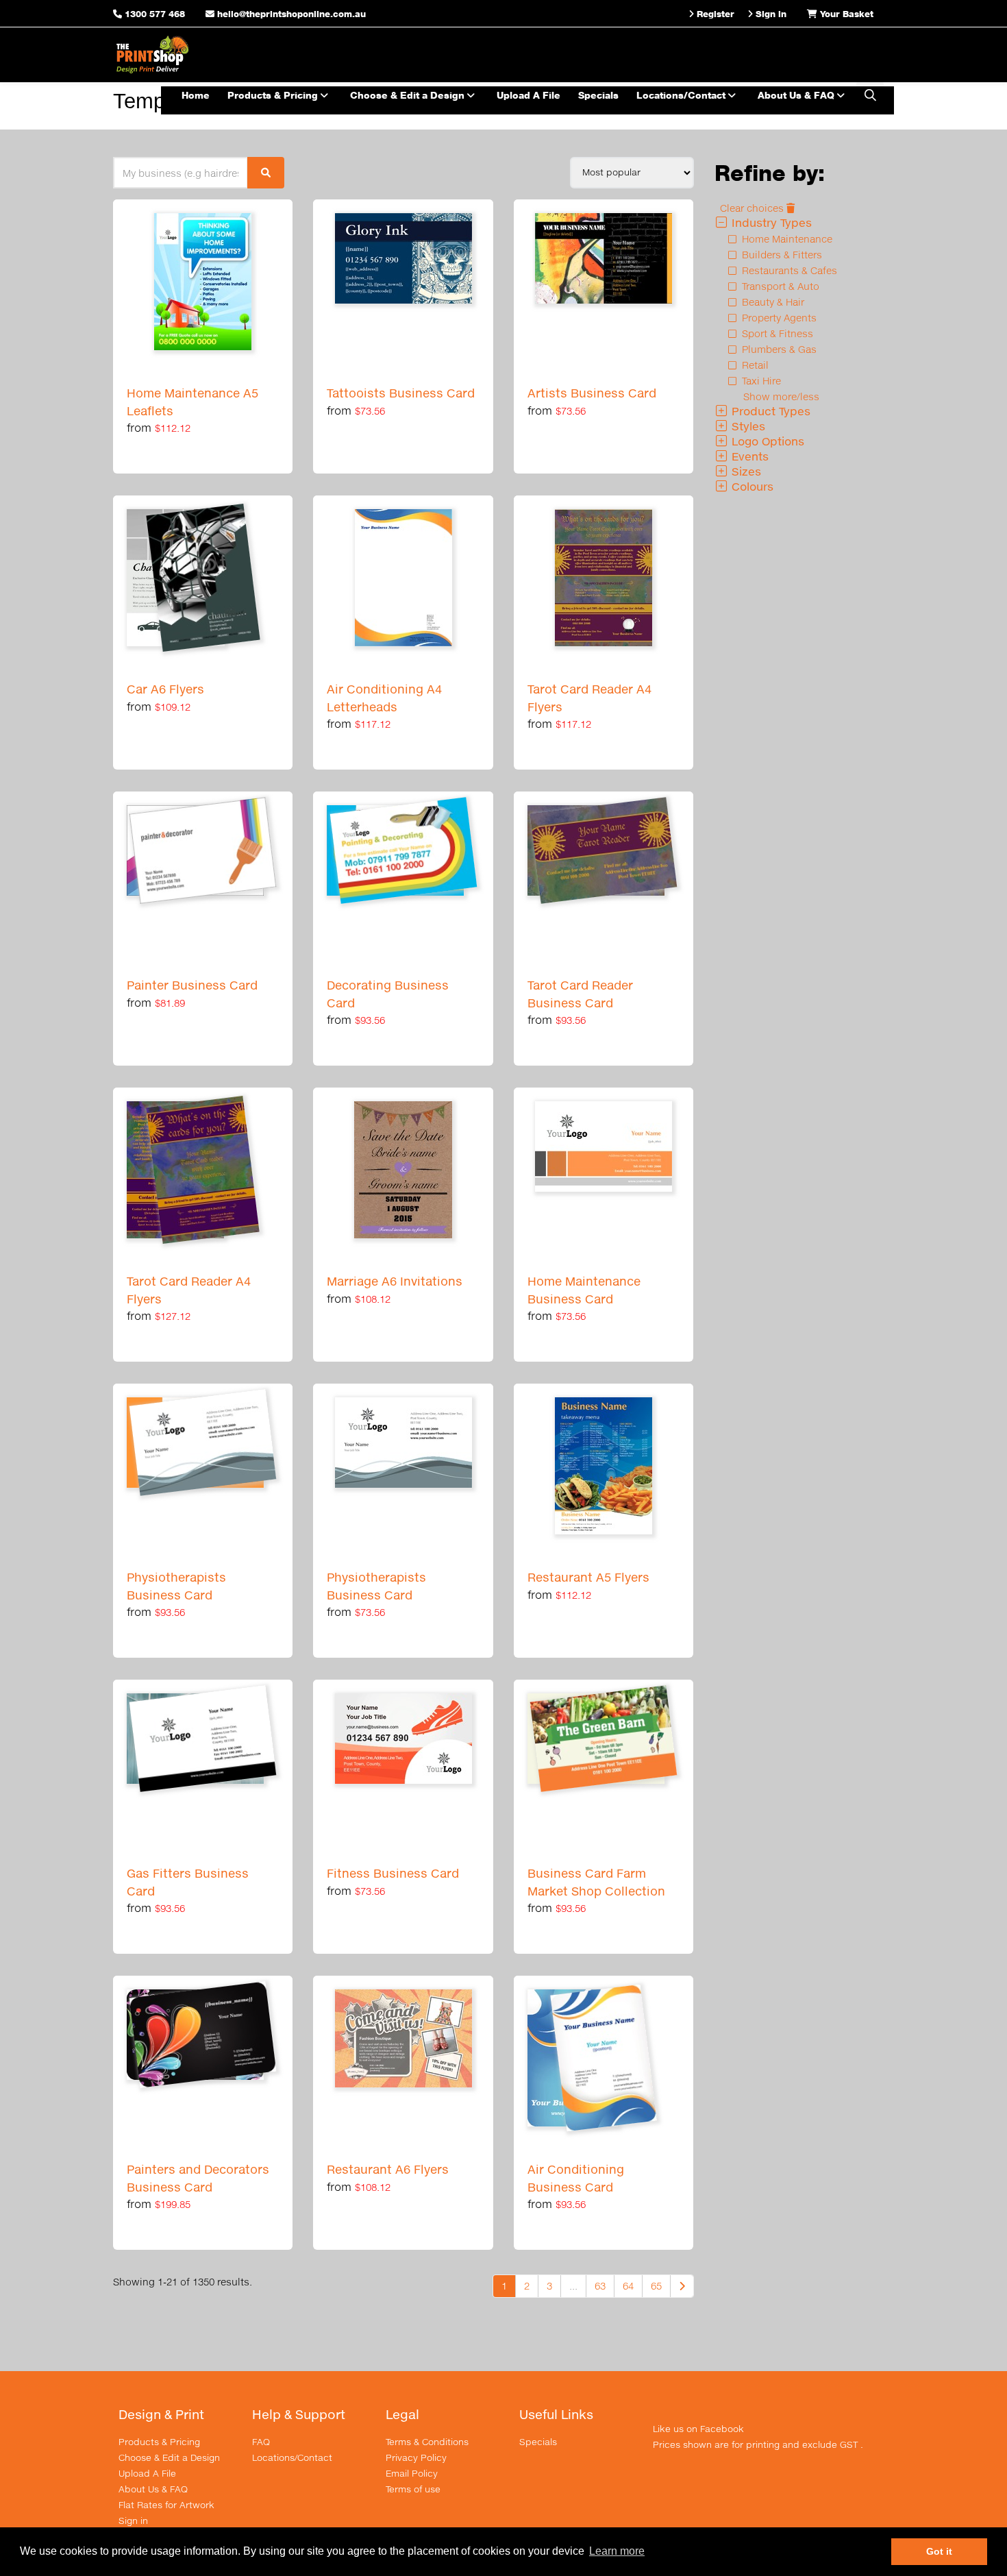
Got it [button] (939, 2551)
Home (196, 95)
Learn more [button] (617, 2551)
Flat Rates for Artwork (166, 2505)
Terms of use (413, 2489)
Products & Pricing (274, 95)
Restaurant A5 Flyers (588, 1577)
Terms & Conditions (427, 2442)
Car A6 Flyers (165, 689)
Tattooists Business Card (401, 393)
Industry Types (770, 222)
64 (628, 2286)
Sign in (133, 2520)
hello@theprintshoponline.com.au (290, 14)
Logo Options (766, 441)
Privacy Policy (416, 2457)
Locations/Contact (682, 95)
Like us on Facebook (698, 2429)
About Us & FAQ (797, 95)
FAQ (261, 2442)
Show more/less (781, 396)
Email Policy (412, 2473)
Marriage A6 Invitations (395, 1281)
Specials (598, 95)
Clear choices (753, 208)
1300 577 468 (155, 14)
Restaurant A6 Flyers (388, 2169)
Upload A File (529, 95)
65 (656, 2286)
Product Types (769, 411)
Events (748, 456)
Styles (747, 426)
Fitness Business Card (393, 1873)
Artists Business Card (592, 393)
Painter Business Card (192, 985)
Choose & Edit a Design (409, 95)
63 (600, 2286)
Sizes (745, 471)
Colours (751, 486)
